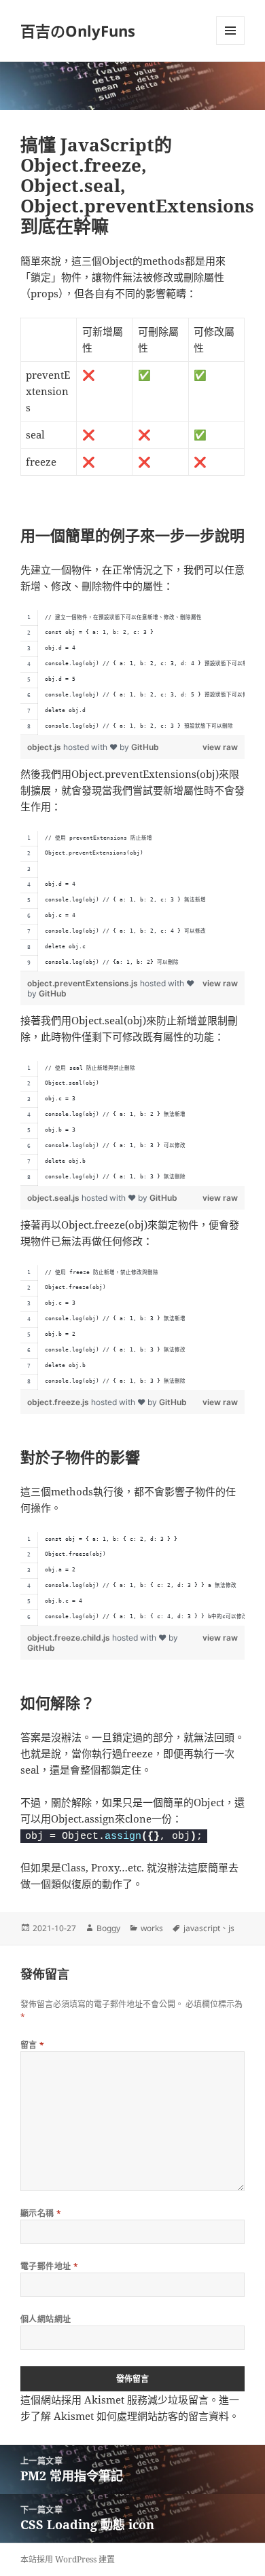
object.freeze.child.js (70, 1638)
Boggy (108, 1928)
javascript (202, 1928)
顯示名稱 (41, 2213)
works (152, 1928)
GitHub (145, 747)
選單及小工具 (230, 31)
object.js (45, 747)
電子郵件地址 (50, 2266)
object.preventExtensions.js (84, 983)
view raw (220, 747)
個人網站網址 (46, 2319)
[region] (132, 673)
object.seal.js (54, 1198)
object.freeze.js (59, 1402)
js (231, 1928)
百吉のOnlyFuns (78, 31)
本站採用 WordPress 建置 (68, 2559)
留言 (33, 2045)
